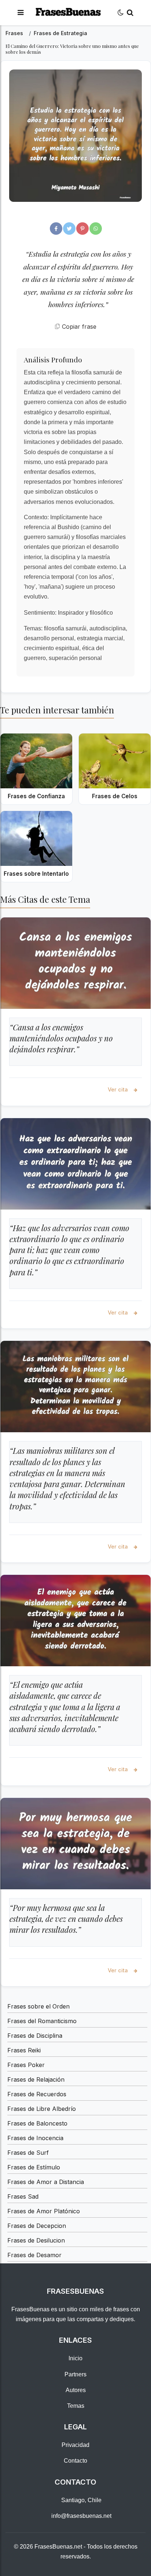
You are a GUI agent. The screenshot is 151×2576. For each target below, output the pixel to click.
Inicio (75, 2358)
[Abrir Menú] (21, 13)
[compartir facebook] (56, 229)
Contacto (75, 2461)
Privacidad (75, 2445)
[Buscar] (130, 13)
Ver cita (119, 1089)
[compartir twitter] (69, 229)
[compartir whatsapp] (96, 229)
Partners (75, 2374)
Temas (76, 2406)
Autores (76, 2390)
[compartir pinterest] (82, 229)
